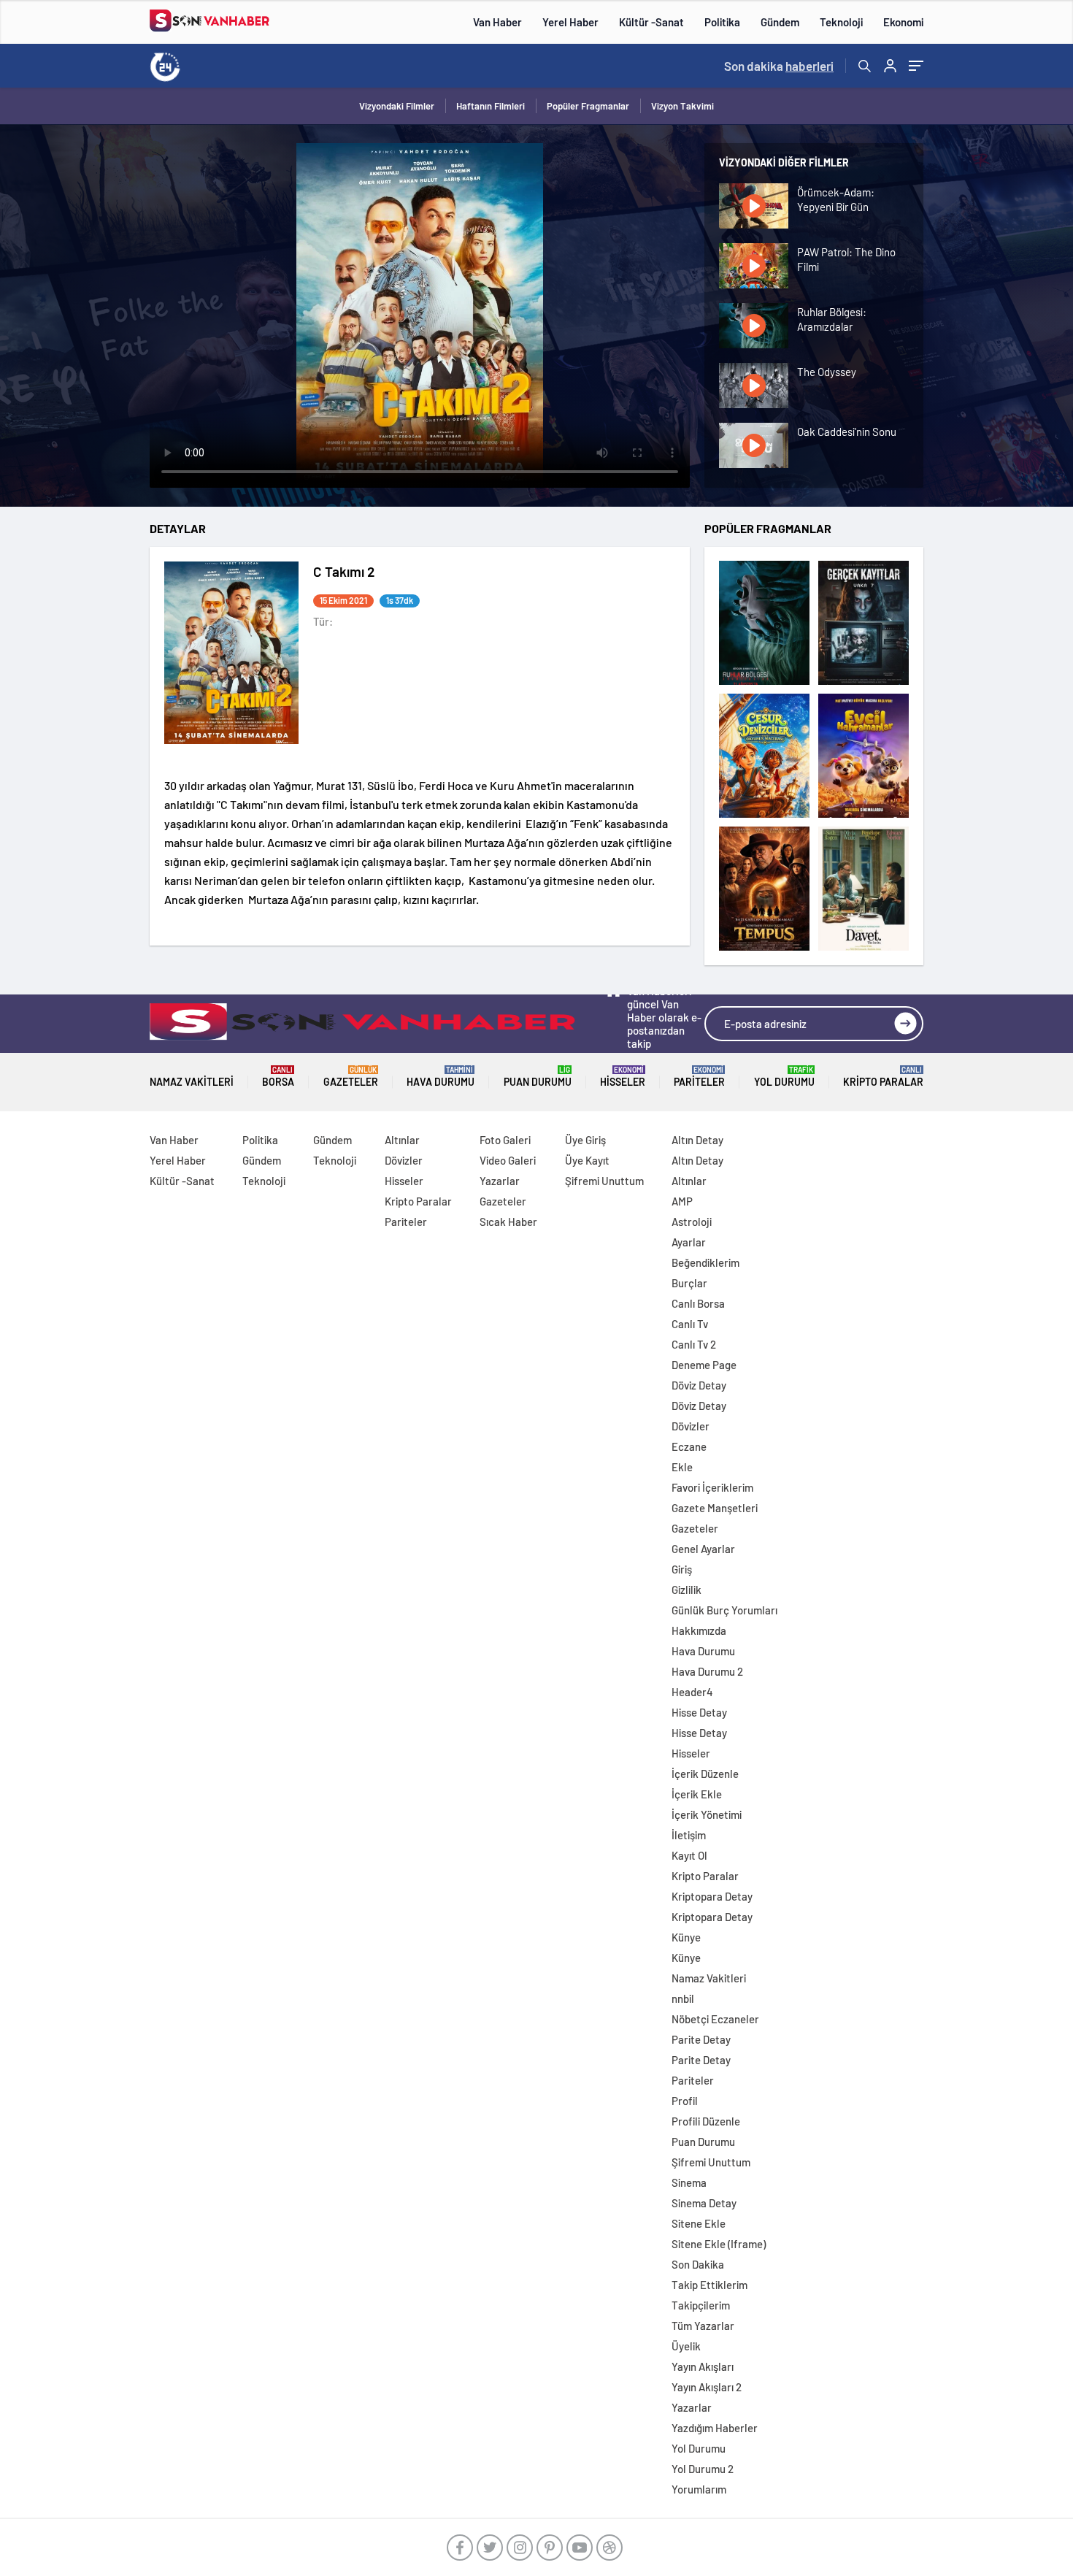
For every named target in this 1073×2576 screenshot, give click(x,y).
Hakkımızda (699, 1630)
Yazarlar (500, 1181)
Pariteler (699, 1077)
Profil (685, 2101)
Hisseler (623, 1077)
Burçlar (689, 1283)
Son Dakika (698, 2264)
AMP (682, 1201)
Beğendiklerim (705, 1262)
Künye (686, 1937)
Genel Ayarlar (703, 1549)
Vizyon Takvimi (682, 106)
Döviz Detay (699, 1385)
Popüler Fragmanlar (588, 106)
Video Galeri (508, 1160)
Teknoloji (841, 22)
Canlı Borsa (698, 1303)
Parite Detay (701, 2039)
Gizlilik (687, 1590)
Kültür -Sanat (651, 22)
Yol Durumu (784, 1077)
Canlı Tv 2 (694, 1344)
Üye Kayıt (587, 1160)
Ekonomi (903, 22)
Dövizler (404, 1160)
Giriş (682, 1569)
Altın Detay (697, 1140)
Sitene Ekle (699, 2223)
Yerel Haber (570, 22)
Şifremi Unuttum (604, 1181)
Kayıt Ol (689, 1855)
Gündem (780, 22)
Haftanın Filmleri (491, 106)
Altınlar (402, 1140)
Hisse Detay (699, 1712)
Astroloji (692, 1222)
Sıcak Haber (508, 1222)
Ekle (682, 1467)
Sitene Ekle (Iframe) (719, 2244)
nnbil (683, 1998)
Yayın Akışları (703, 2366)
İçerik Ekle (697, 1794)
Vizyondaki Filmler (397, 106)
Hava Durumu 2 (707, 1671)
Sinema (689, 2182)
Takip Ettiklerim (709, 2285)
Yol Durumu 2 (703, 2469)
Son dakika (779, 66)
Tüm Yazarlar (703, 2326)
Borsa (278, 1077)
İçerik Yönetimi (707, 1814)
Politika (722, 22)
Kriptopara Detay (712, 1896)
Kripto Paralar (883, 1077)
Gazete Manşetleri (715, 1508)
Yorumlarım (699, 2489)
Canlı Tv (690, 1324)
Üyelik (686, 2346)
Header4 (692, 1692)
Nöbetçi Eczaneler (715, 2019)
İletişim (689, 1835)
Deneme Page (704, 1365)
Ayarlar (689, 1242)
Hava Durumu (441, 1077)
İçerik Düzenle (705, 1774)
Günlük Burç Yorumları (724, 1610)
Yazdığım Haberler (715, 2428)
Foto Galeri (505, 1140)
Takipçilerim (701, 2305)
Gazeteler (351, 1077)
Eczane (689, 1446)
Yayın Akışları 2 (707, 2387)
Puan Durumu (538, 1077)
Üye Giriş (585, 1140)
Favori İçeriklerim (712, 1487)
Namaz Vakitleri (192, 1082)
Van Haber (497, 22)
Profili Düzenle (706, 2121)
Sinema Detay (704, 2203)
